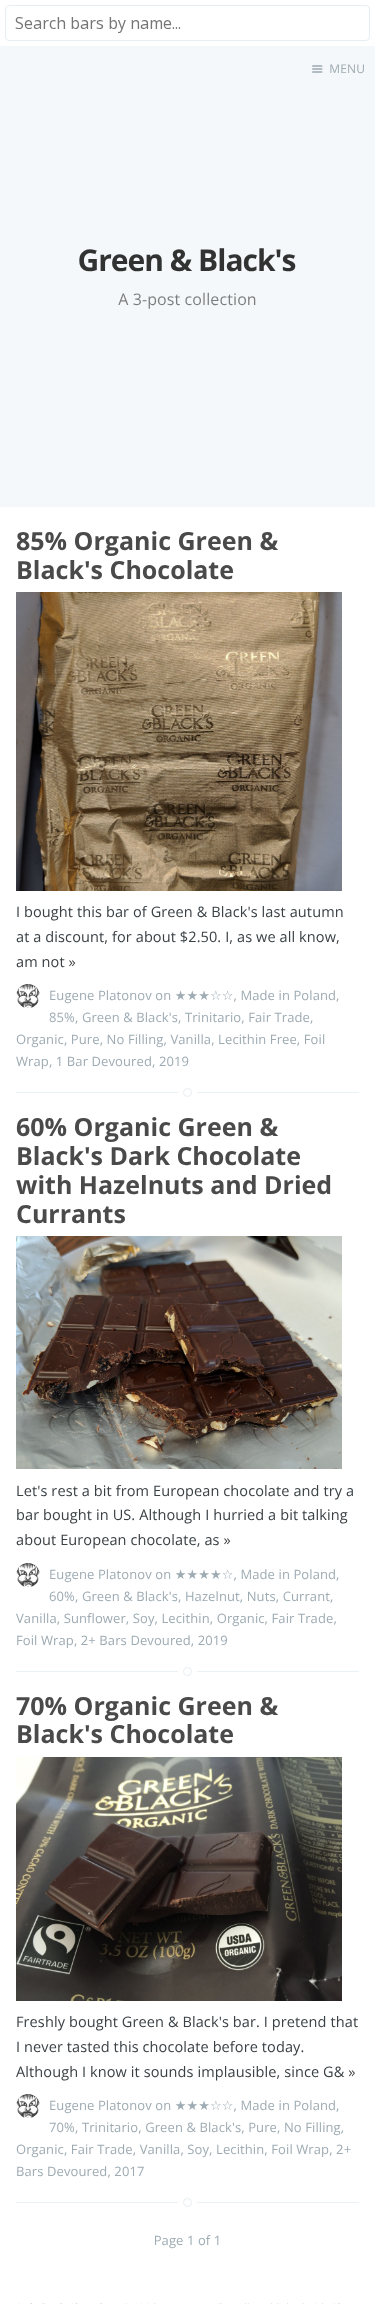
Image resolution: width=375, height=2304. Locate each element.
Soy (144, 1618)
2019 (174, 1061)
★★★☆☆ (204, 995)
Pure (85, 1039)
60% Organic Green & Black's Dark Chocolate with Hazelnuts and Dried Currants (174, 1170)
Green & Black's (130, 1017)
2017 (129, 2171)
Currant (306, 1596)
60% (62, 1596)
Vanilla (190, 1039)
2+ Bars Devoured (136, 1640)
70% (62, 2127)
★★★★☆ (204, 1574)
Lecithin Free (257, 1039)
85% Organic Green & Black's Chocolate (147, 555)
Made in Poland (288, 995)
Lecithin (185, 1618)
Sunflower (95, 1618)
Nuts (261, 1596)
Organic (40, 1039)
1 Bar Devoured (104, 1061)
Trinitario (213, 1017)
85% (62, 1017)
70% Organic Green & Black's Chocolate (147, 1720)
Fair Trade (279, 1017)
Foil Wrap (45, 1640)
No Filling (135, 1039)
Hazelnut (212, 1596)
